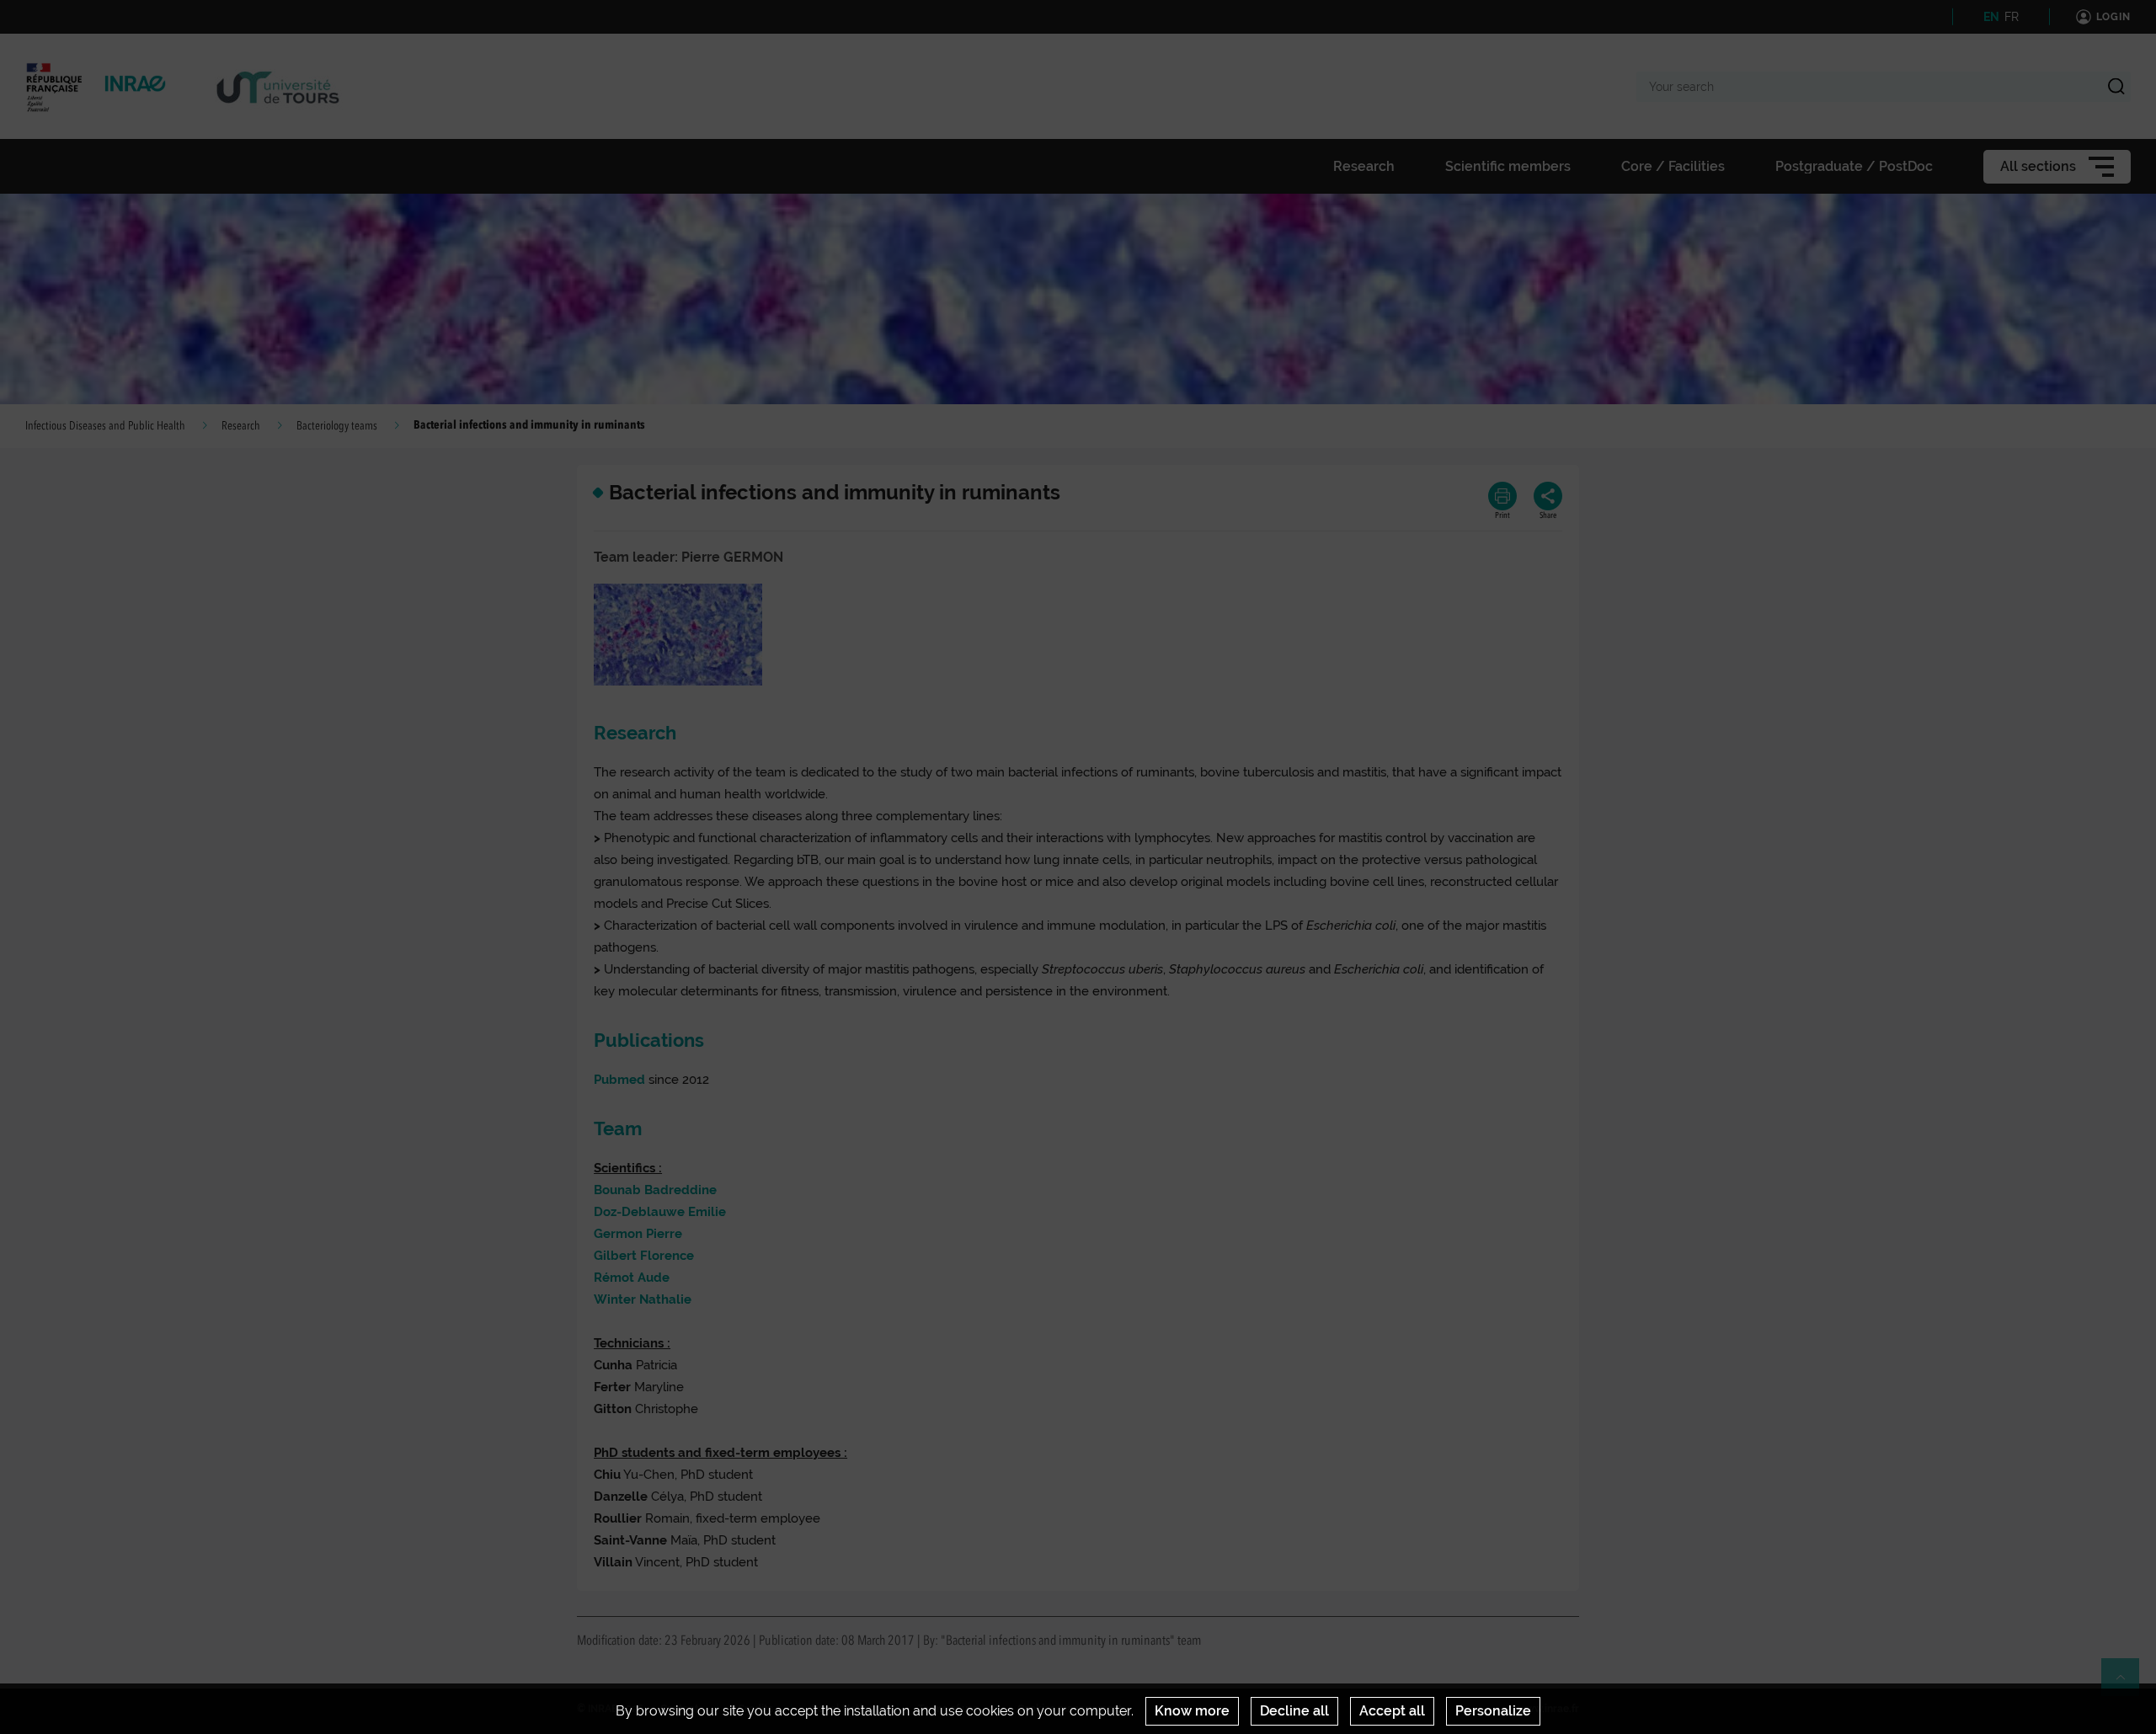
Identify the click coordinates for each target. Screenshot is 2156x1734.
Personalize (1493, 1711)
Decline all (1294, 1711)
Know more (1192, 1711)
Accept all (1392, 1711)
